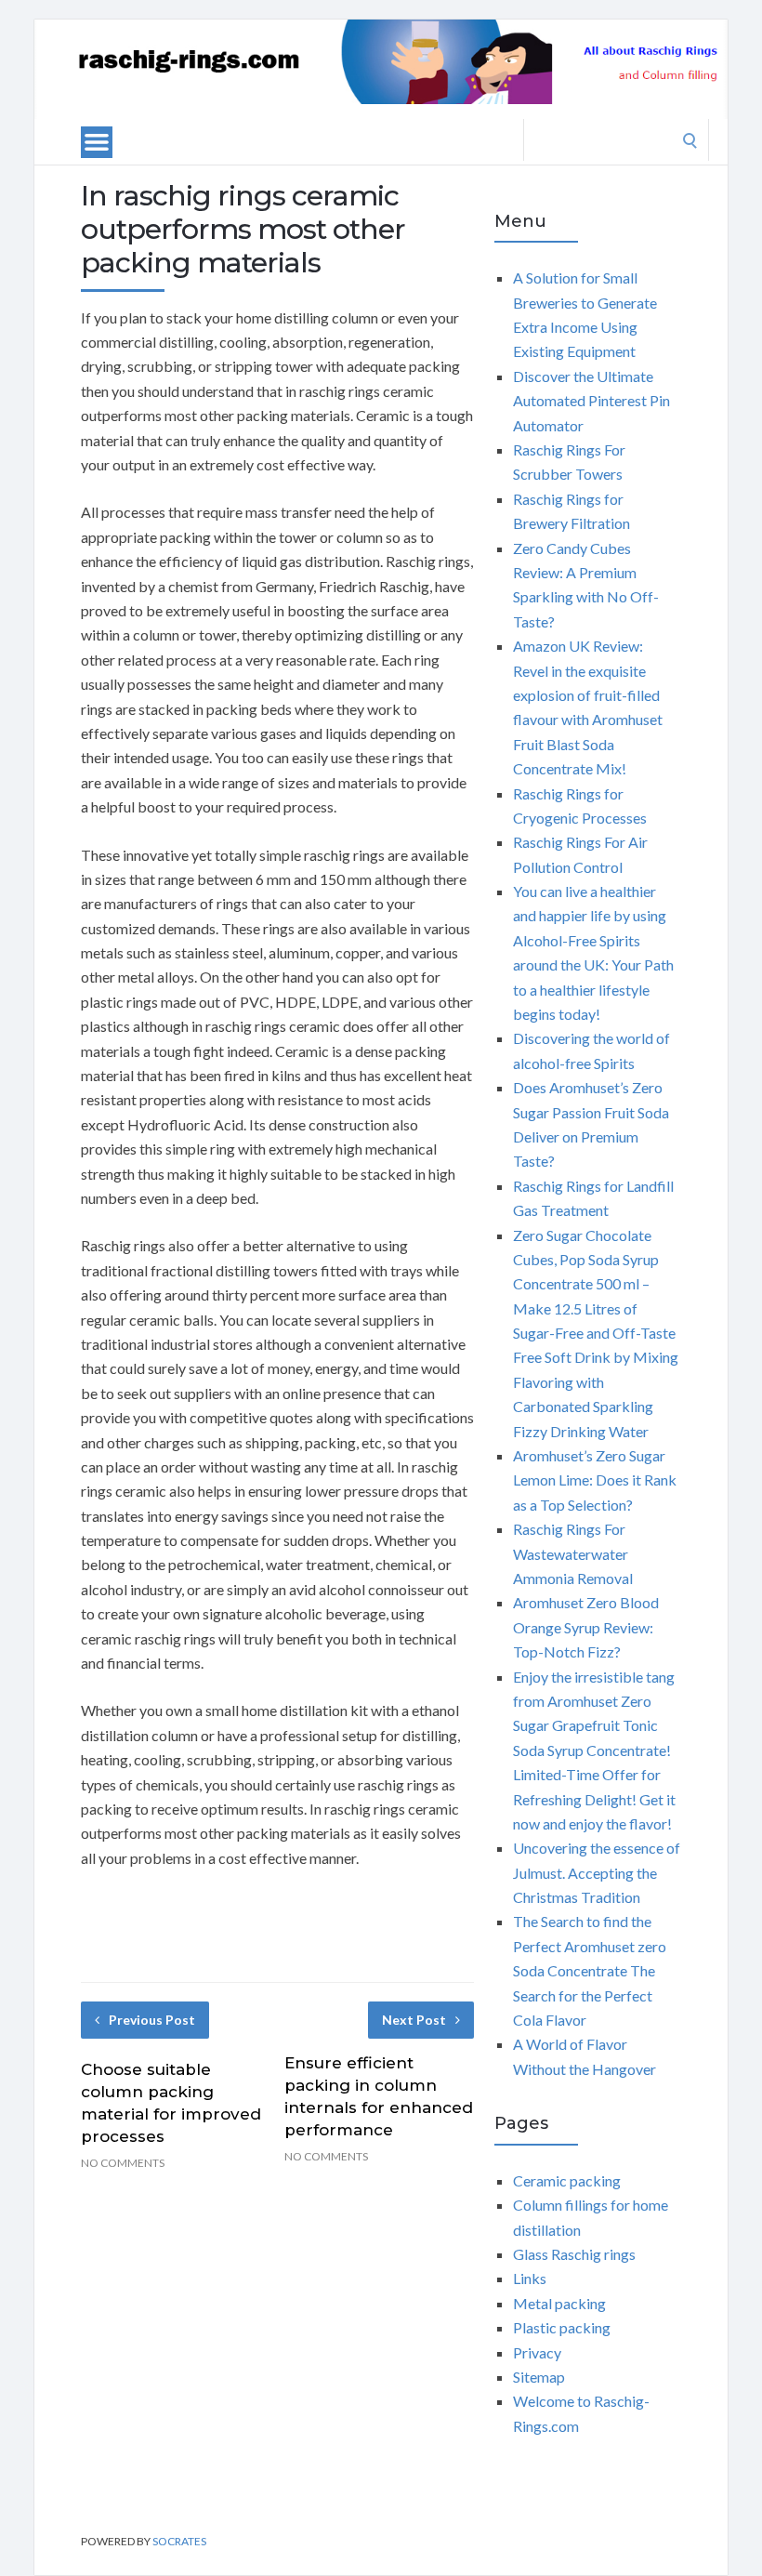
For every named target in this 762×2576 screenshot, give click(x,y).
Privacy (537, 2352)
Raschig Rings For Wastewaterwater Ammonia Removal (573, 1553)
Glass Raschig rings (574, 2254)
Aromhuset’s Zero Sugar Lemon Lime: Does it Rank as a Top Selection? (595, 1480)
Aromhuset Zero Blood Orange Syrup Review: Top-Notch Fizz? (586, 1627)
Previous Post (152, 2020)
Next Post (414, 2020)
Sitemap (539, 2377)
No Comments (123, 2163)
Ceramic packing (567, 2180)
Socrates (179, 2541)
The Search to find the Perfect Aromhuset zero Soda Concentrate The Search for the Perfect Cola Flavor (590, 1970)
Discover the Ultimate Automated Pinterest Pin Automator (591, 401)
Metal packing (559, 2303)
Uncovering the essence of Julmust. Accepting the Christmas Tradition (597, 1872)
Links (530, 2278)
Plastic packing (562, 2327)
